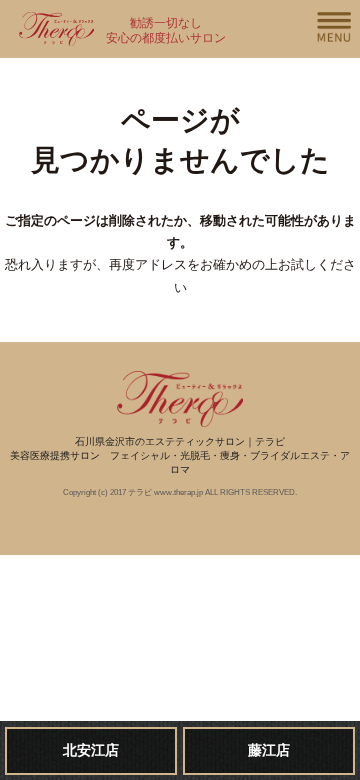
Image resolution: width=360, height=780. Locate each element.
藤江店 (269, 750)
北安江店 (91, 750)
